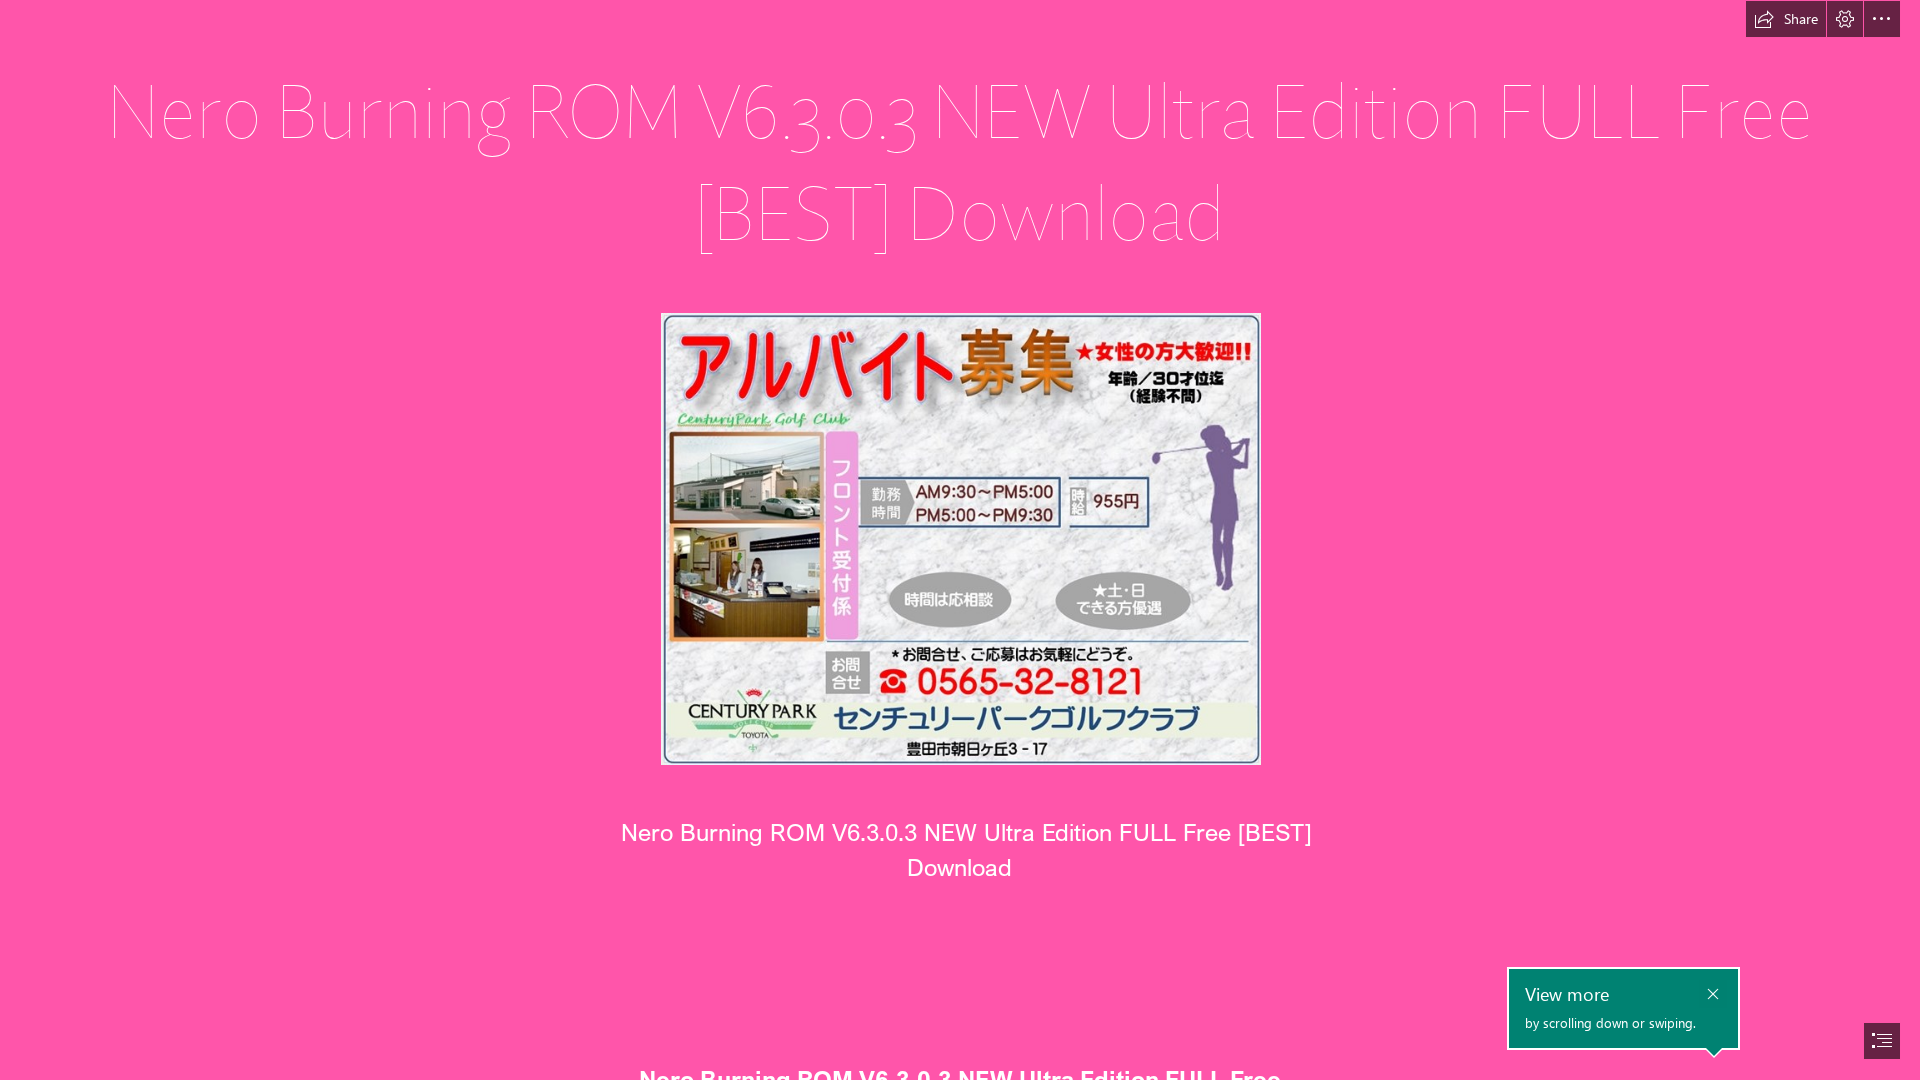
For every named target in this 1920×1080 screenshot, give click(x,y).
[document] (960, 540)
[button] (1786, 19)
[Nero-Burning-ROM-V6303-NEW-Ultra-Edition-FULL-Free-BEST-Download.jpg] (960, 538)
